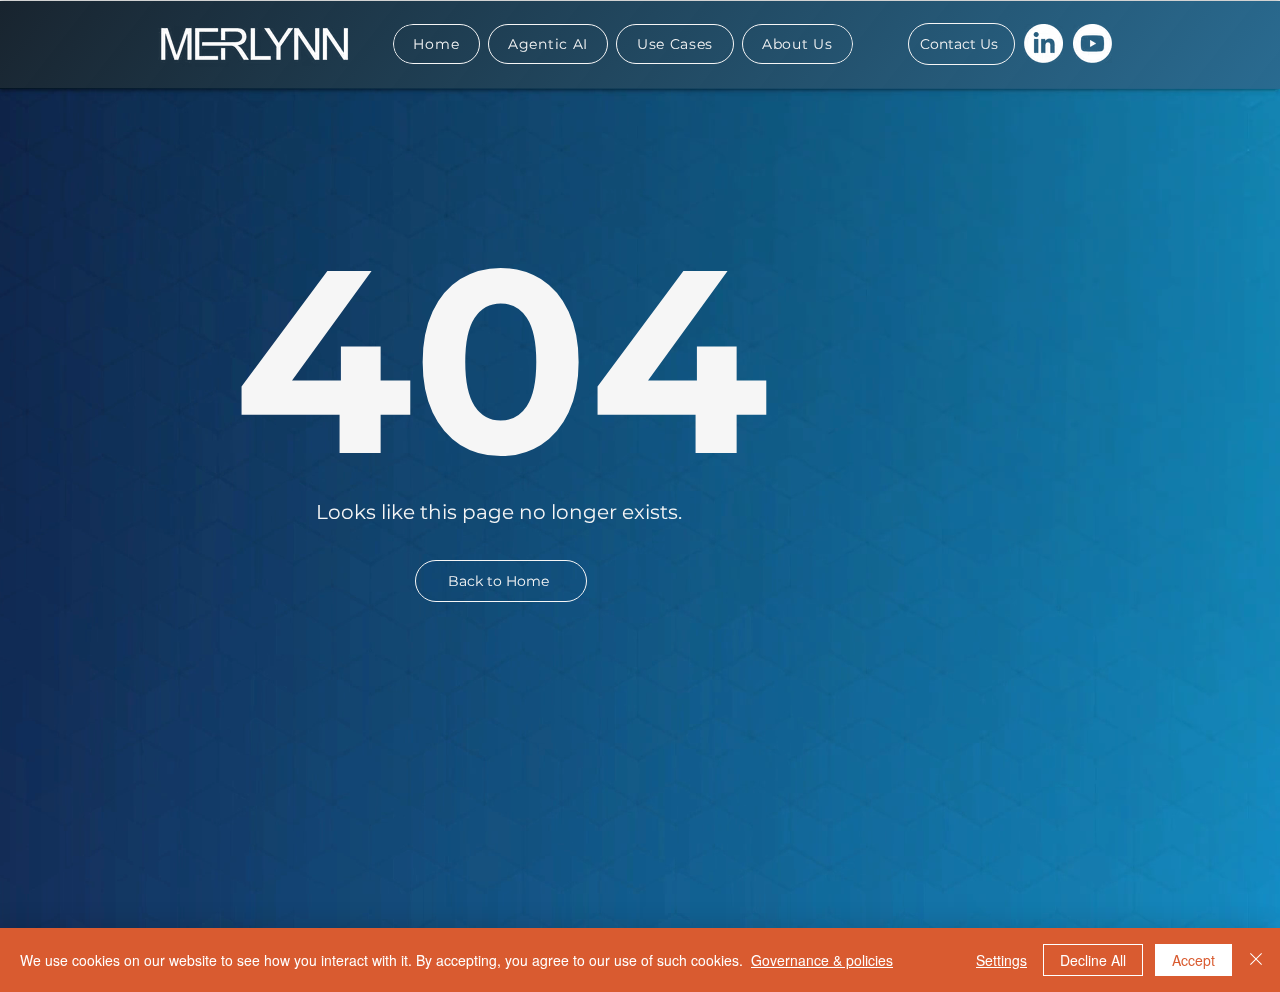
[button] (674, 44)
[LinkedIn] (1043, 43)
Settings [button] (1001, 960)
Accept (1193, 960)
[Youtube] (1092, 43)
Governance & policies (822, 960)
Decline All (1093, 960)
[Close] (1256, 960)
